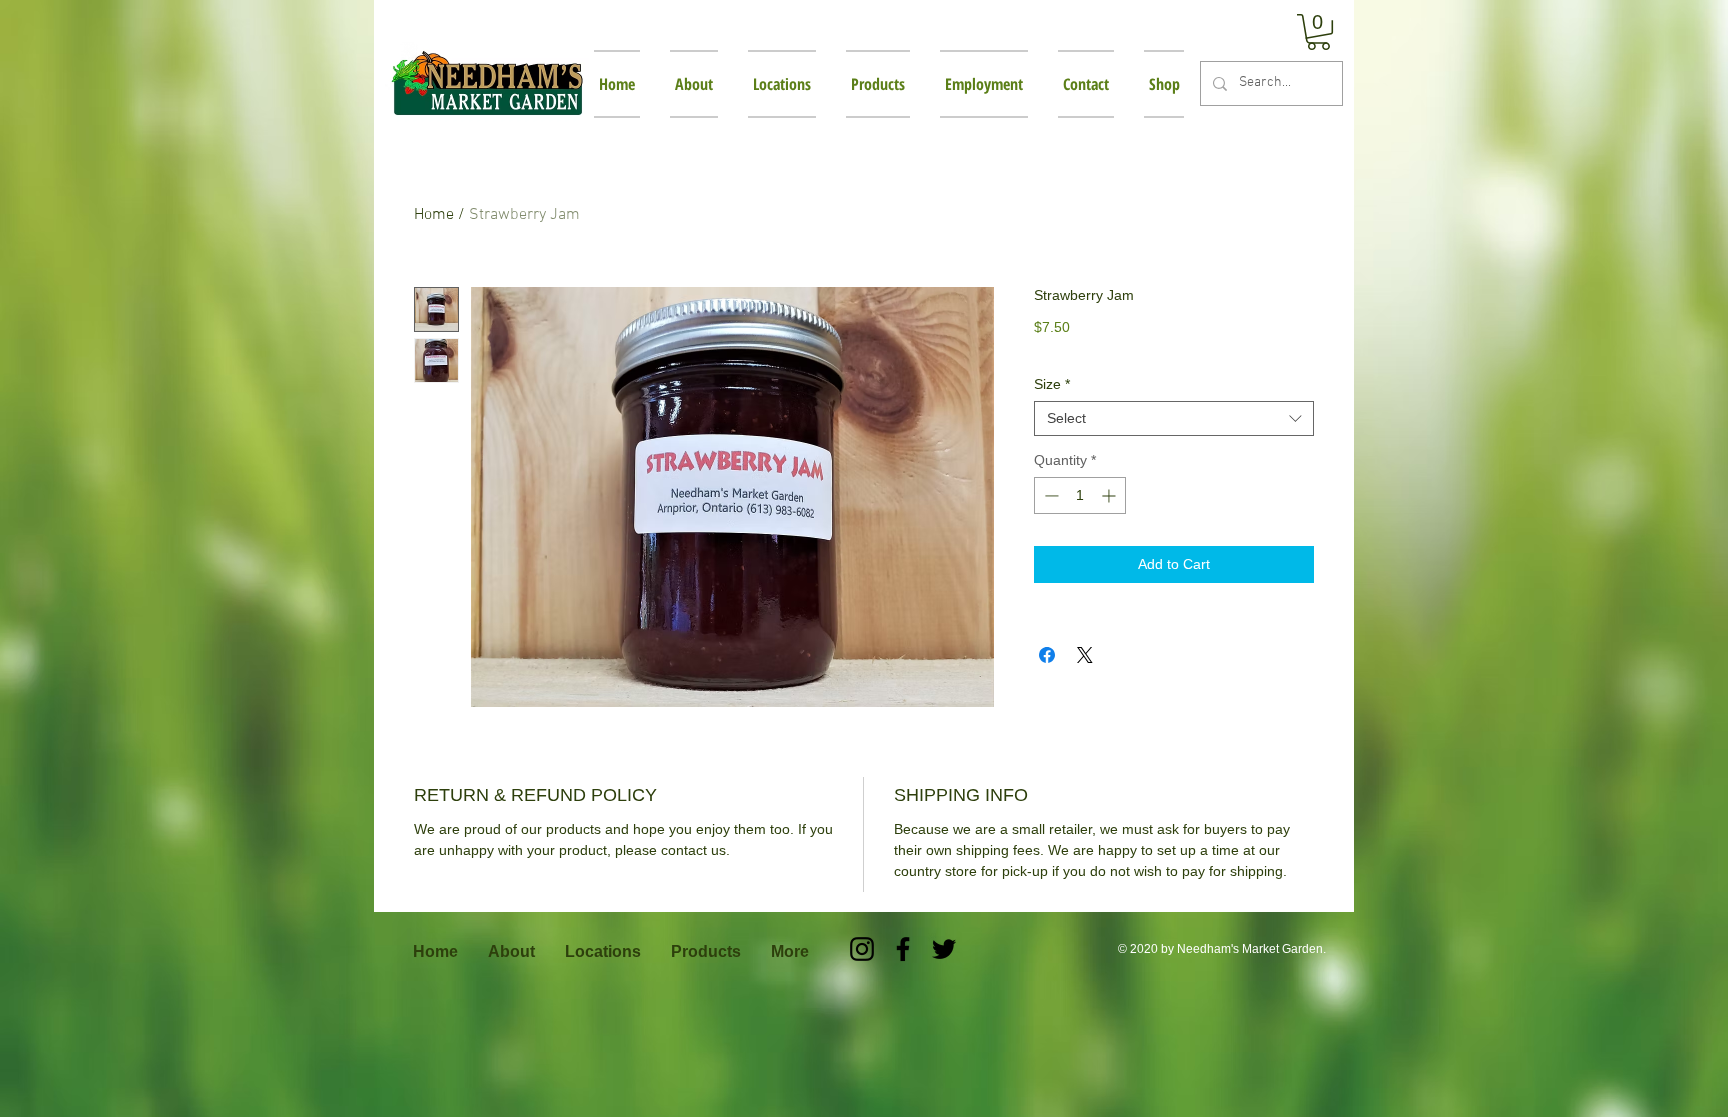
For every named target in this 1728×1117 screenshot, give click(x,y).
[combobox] (1174, 418)
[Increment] (1110, 495)
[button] (1318, 32)
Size (1052, 384)
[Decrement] (1049, 495)
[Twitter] (944, 949)
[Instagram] (862, 949)
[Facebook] (903, 949)
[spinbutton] (1080, 495)
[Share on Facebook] (1047, 655)
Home (434, 215)
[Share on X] (1085, 655)
